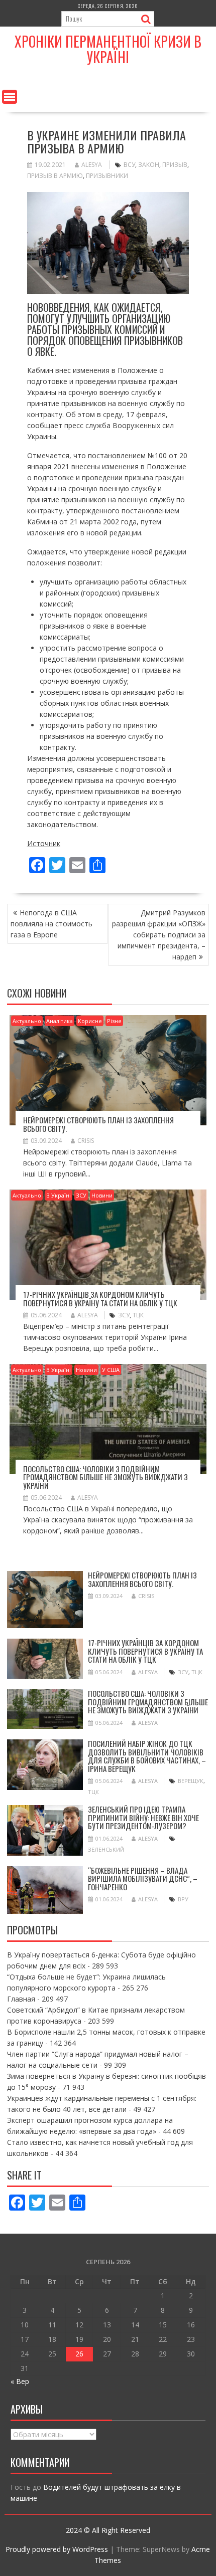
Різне (114, 1021)
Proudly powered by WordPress (57, 2549)
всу (129, 165)
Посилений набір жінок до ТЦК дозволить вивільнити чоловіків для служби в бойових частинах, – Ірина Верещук (147, 1756)
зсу (124, 1315)
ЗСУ (81, 1195)
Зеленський (106, 1849)
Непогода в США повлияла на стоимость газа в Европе (51, 924)
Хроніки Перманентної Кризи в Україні (108, 49)
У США (111, 1370)
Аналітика (60, 1021)
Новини (102, 1195)
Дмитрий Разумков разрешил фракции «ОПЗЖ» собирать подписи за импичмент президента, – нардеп (159, 935)
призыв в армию (55, 176)
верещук (191, 1781)
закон (149, 165)
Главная (21, 1999)
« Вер (20, 2381)
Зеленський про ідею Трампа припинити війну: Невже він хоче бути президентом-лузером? (143, 1817)
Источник (44, 843)
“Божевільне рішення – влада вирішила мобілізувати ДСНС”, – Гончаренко (143, 1878)
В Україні (59, 1195)
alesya (92, 165)
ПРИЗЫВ (175, 165)
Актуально (27, 1021)
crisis (86, 1141)
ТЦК (138, 1315)
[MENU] (10, 97)
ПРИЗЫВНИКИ (107, 176)
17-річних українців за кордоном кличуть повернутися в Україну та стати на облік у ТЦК (100, 1299)
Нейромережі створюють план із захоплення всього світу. (98, 1124)
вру (183, 1899)
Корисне (90, 1021)
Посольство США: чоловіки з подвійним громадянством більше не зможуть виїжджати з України (105, 1477)
